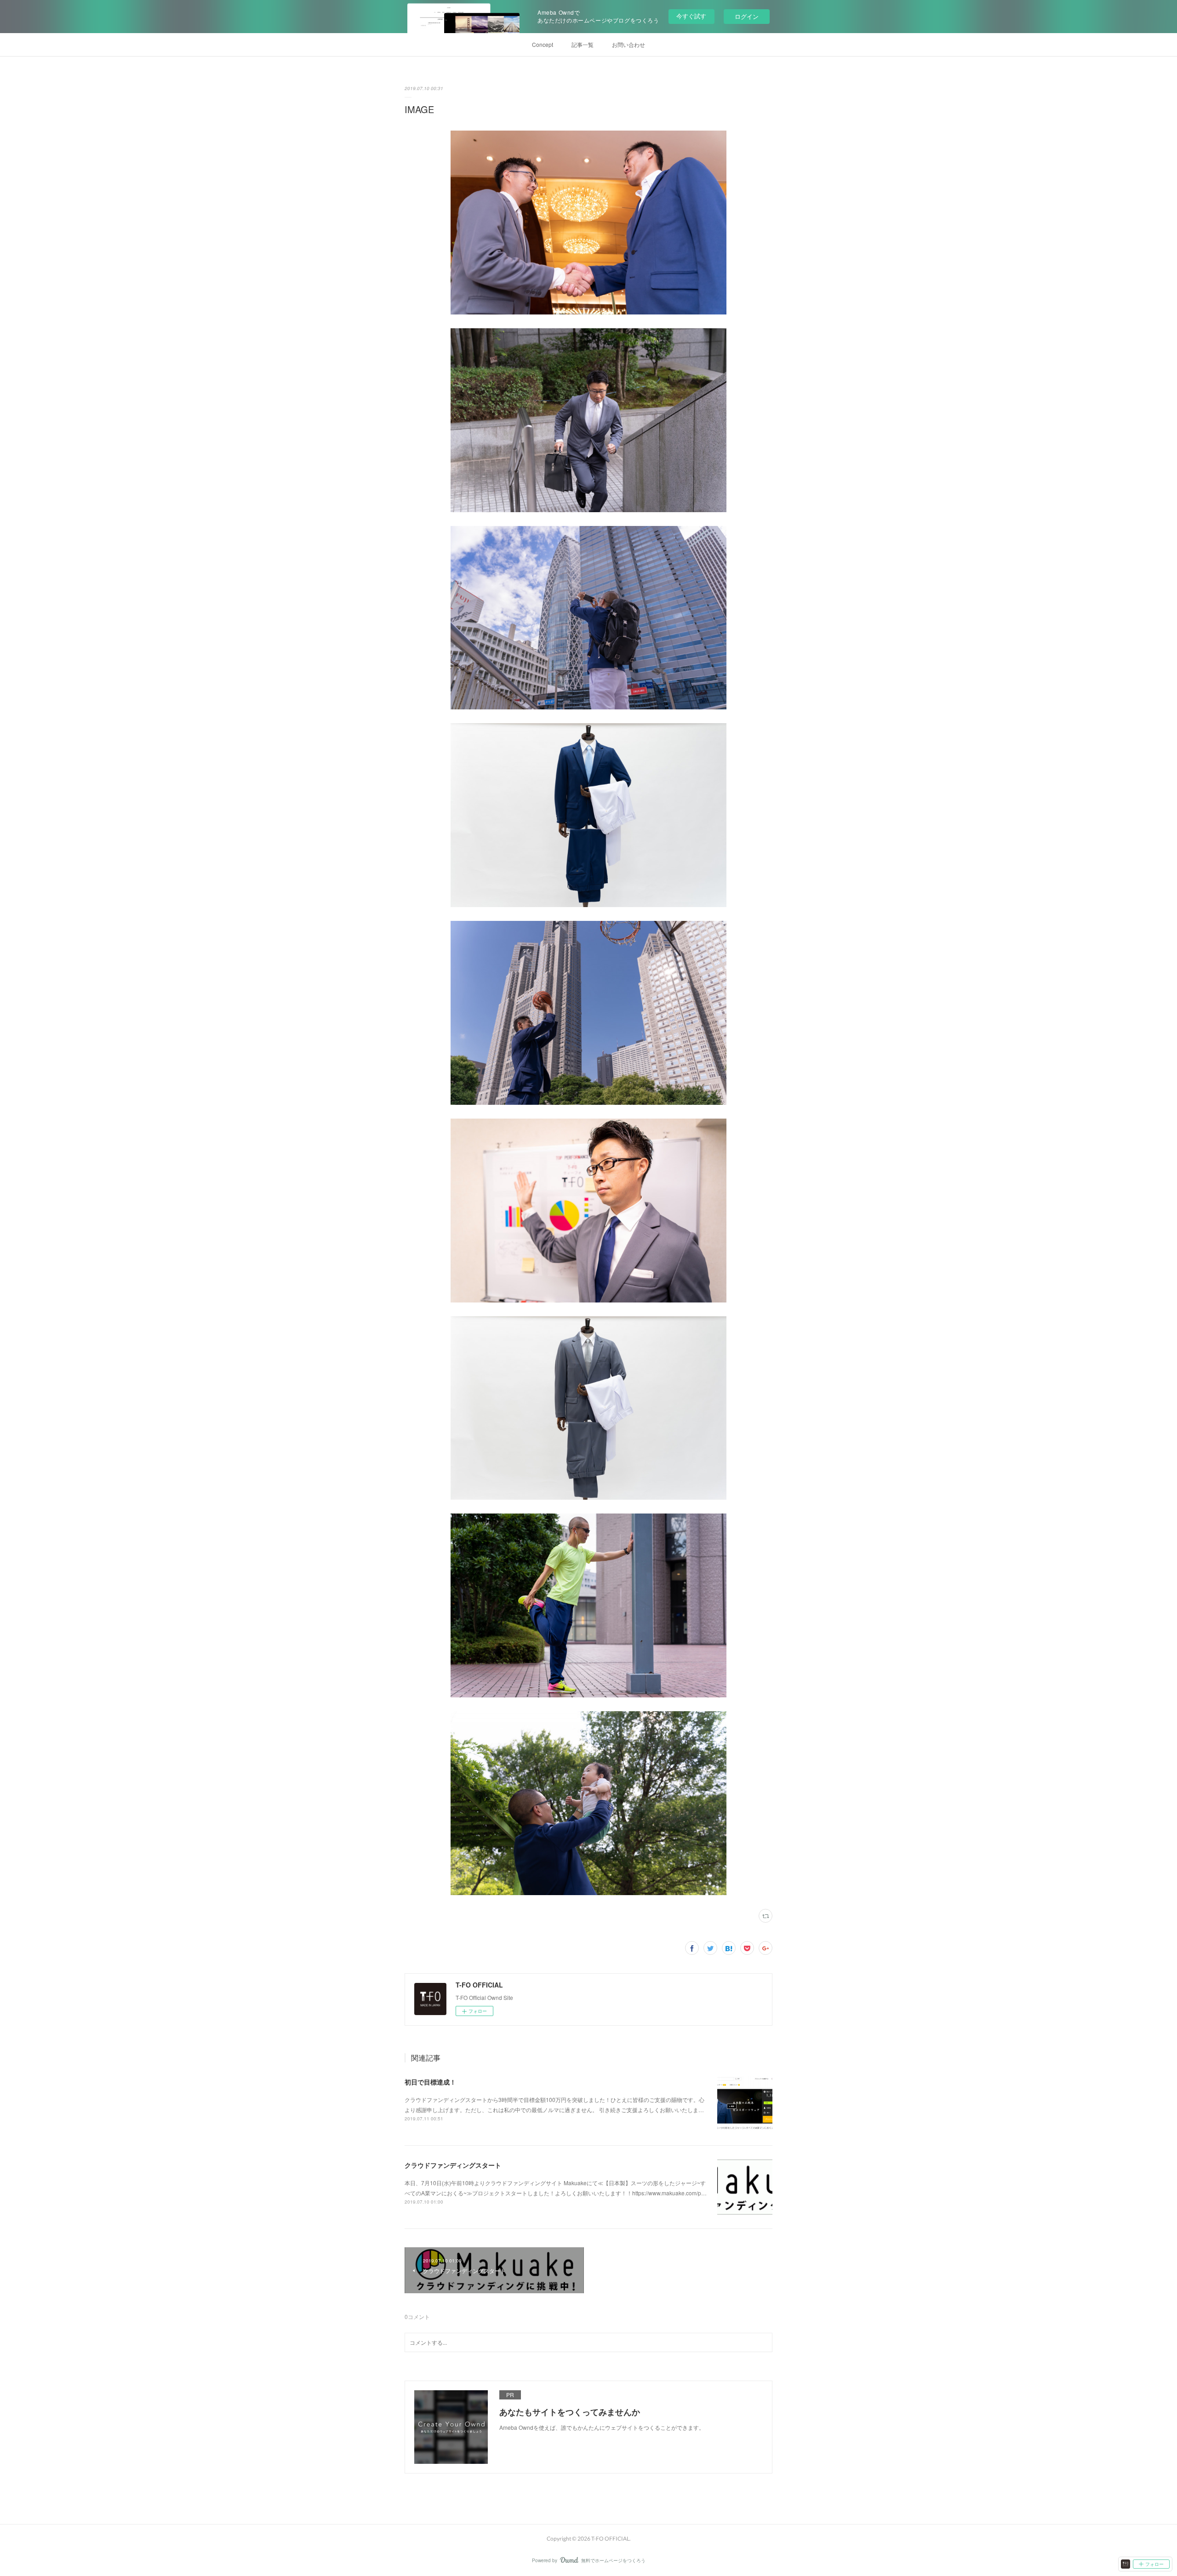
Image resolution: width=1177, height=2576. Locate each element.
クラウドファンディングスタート (453, 2165)
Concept (543, 44)
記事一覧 (583, 44)
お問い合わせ (628, 44)
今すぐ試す (691, 16)
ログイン (747, 16)
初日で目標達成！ (430, 2082)
